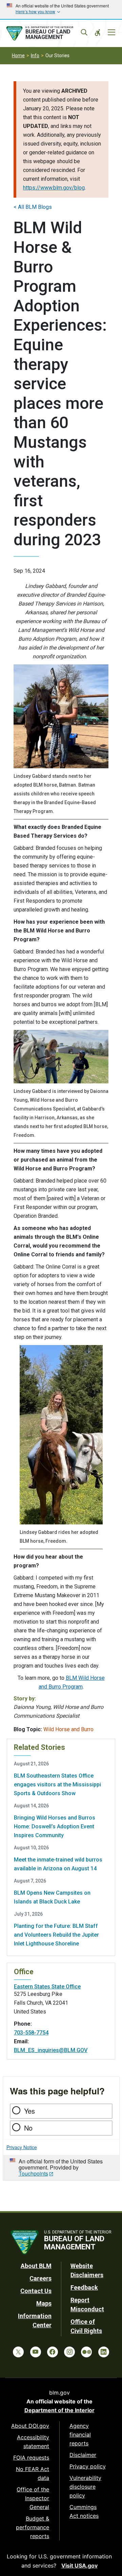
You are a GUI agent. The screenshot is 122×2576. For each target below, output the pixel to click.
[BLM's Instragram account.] (69, 2352)
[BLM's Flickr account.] (86, 2352)
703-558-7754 (31, 2033)
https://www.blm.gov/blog (54, 188)
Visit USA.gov (79, 2566)
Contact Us (36, 2291)
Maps (44, 2303)
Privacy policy (88, 2466)
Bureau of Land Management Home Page (46, 34)
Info (35, 56)
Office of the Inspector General (33, 2498)
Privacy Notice (22, 2147)
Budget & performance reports (33, 2527)
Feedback (84, 2287)
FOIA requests (31, 2458)
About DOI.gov (30, 2426)
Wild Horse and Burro (68, 1729)
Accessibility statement (33, 2442)
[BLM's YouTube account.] (36, 2352)
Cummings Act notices (84, 2511)
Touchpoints (33, 2173)
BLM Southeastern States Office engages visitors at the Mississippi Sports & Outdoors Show (57, 1785)
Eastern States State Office (47, 1987)
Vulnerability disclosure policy (85, 2487)
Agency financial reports (80, 2435)
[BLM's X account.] (18, 2352)
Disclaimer (83, 2455)
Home (18, 56)
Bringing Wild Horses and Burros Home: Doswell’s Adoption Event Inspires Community (55, 1826)
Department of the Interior (59, 2410)
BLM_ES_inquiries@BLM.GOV (51, 2050)
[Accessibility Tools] (98, 32)
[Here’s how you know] (61, 9)
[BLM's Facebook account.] (53, 2352)
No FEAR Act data (33, 2473)
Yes (29, 2111)
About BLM (36, 2266)
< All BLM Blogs (33, 207)
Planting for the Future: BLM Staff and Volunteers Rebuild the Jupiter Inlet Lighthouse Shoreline (56, 1935)
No (28, 2128)
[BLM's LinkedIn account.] (104, 2352)
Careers (40, 2278)
